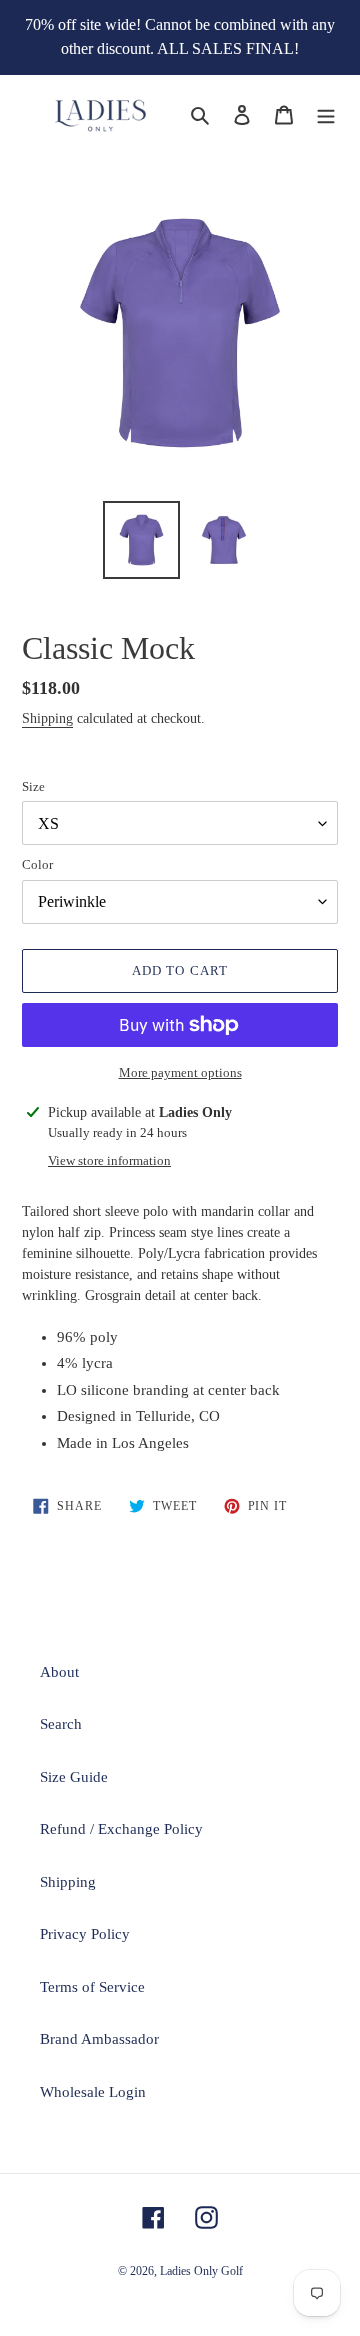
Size (33, 786)
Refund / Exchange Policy (121, 1829)
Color (37, 864)
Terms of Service (92, 1987)
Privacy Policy (85, 1934)
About (59, 1672)
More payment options (180, 1072)
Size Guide (74, 1777)
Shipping (47, 718)
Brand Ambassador (99, 2039)
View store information (109, 1160)
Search (61, 1724)
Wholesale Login (93, 2092)
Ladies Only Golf (201, 2271)
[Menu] (326, 113)
